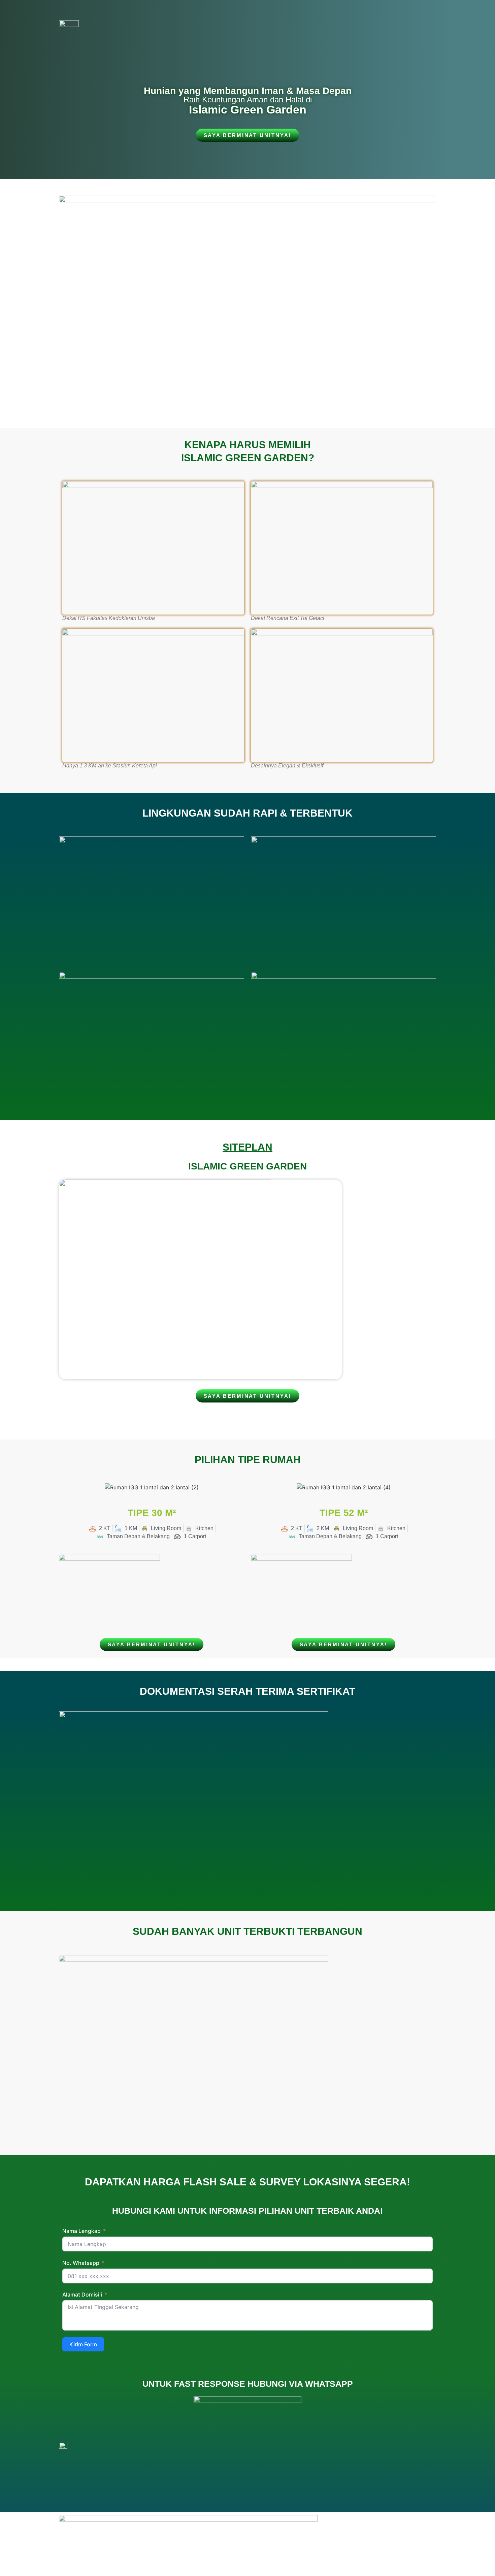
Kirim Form (83, 2344)
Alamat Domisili (82, 2294)
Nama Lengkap (81, 2231)
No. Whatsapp (81, 2263)
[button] (65, 1488)
